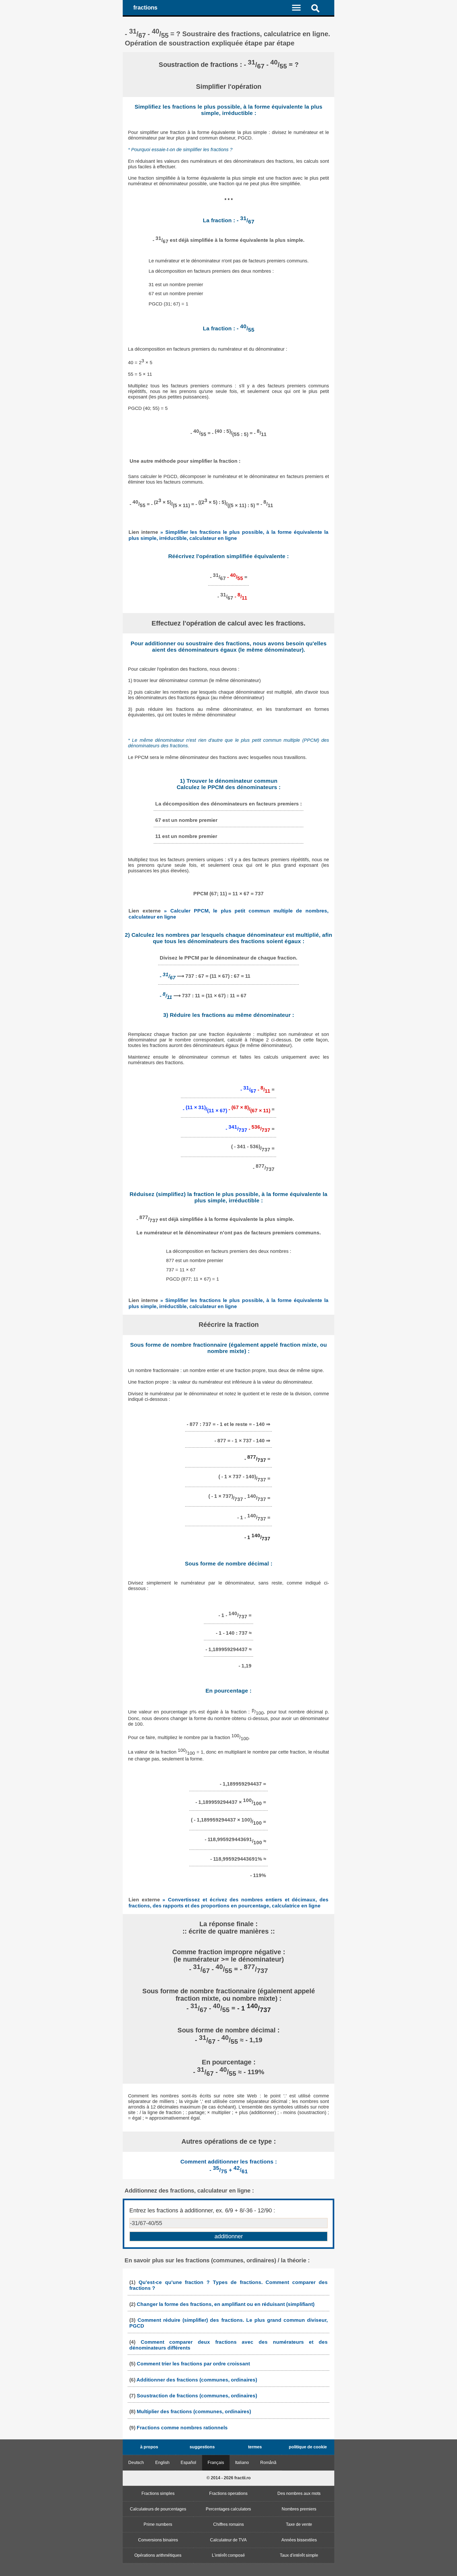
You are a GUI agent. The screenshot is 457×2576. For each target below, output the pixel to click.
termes (255, 2447)
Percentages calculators (228, 2509)
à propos (149, 2447)
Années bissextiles (299, 2540)
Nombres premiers (299, 2509)
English (162, 2463)
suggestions (202, 2447)
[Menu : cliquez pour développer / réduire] (300, 7)
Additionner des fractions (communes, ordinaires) (197, 2380)
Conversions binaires (158, 2540)
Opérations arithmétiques (158, 2555)
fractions (145, 8)
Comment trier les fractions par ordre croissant (193, 2364)
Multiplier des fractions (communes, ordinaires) (194, 2411)
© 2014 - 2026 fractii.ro (229, 2478)
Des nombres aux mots (299, 2493)
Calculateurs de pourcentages (158, 2509)
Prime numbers (158, 2524)
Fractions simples (158, 2493)
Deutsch (136, 2463)
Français (216, 2463)
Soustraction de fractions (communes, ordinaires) (197, 2396)
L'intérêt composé (228, 2555)
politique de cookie (308, 2447)
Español (188, 2463)
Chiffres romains (229, 2524)
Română (268, 2463)
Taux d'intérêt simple (299, 2555)
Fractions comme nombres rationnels (182, 2428)
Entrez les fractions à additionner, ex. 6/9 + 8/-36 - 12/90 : (202, 2210)
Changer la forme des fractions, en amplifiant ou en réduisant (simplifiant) (226, 2304)
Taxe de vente (299, 2524)
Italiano (242, 2463)
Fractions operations (228, 2493)
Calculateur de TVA (228, 2540)
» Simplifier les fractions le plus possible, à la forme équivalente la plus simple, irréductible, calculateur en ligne (229, 535)
